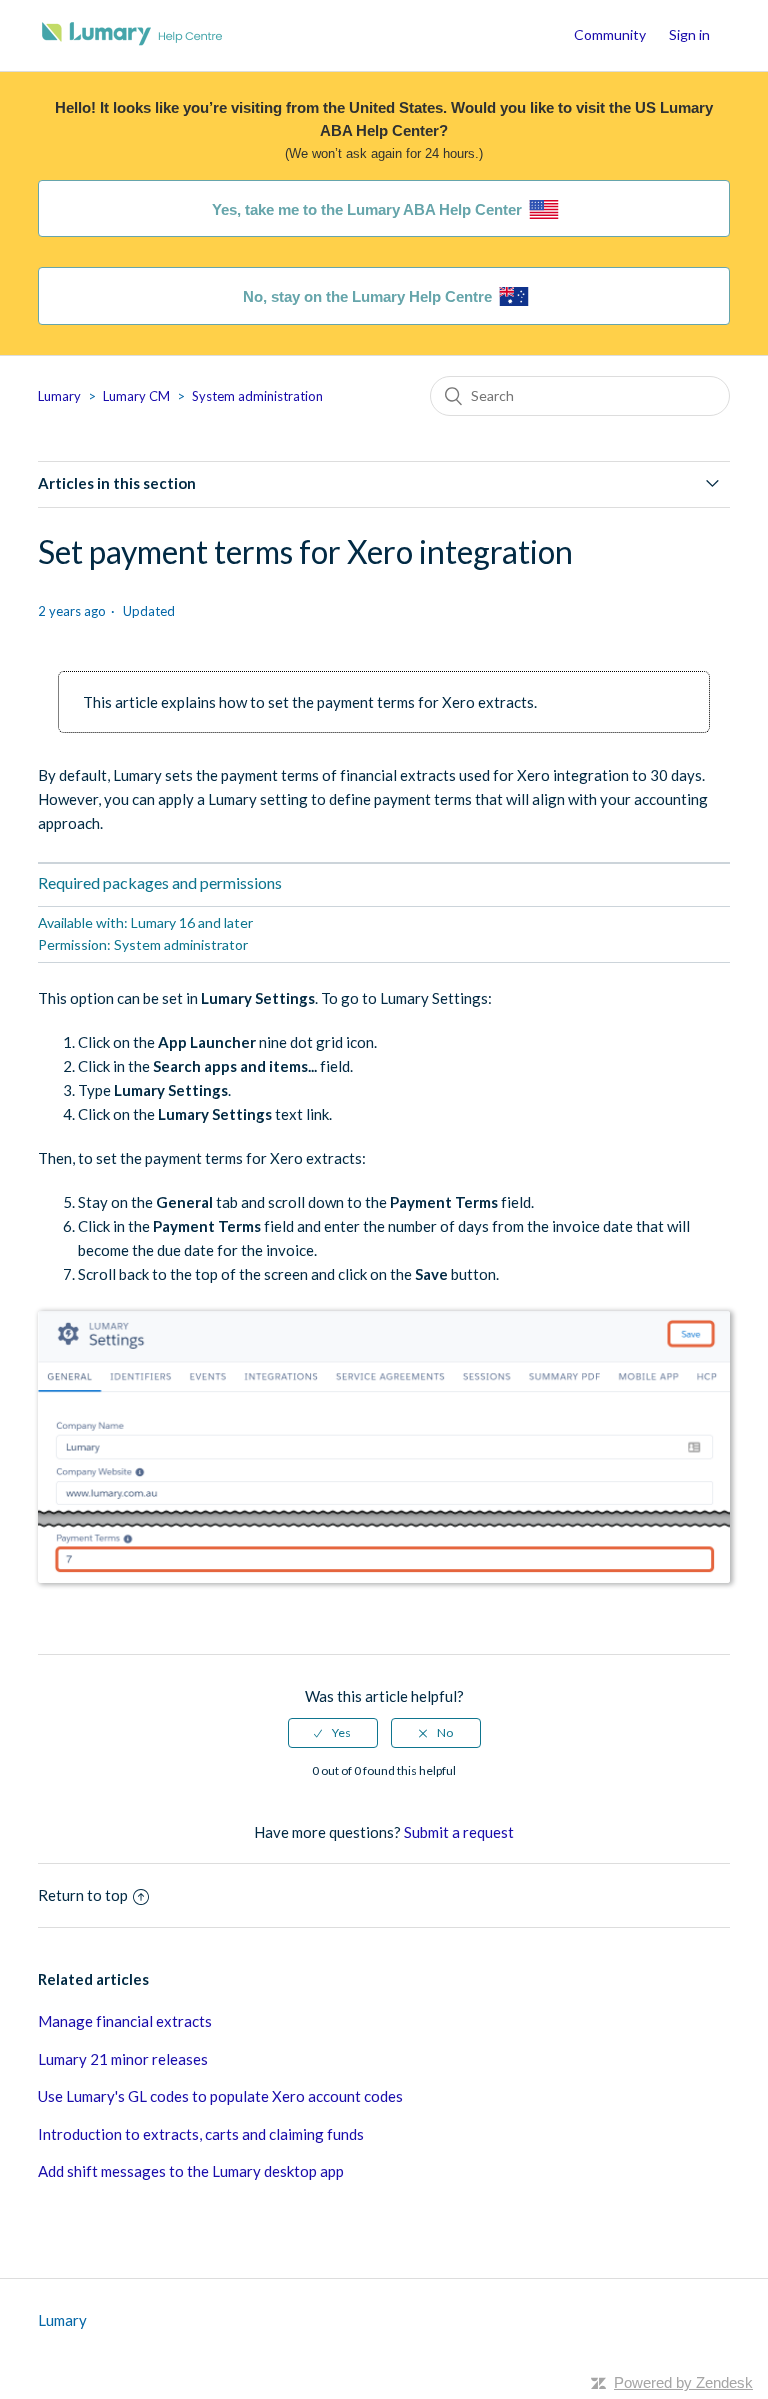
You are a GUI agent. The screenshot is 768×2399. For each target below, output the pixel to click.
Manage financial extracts (125, 2021)
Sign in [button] (689, 34)
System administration (257, 396)
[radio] (333, 1733)
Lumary (59, 396)
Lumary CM (136, 396)
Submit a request (459, 1832)
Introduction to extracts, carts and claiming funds (201, 2134)
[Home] (132, 45)
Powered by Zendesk (683, 2382)
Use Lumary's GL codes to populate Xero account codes (220, 2096)
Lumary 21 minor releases (123, 2059)
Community (610, 34)
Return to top (83, 1895)
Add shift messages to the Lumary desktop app (191, 2171)
